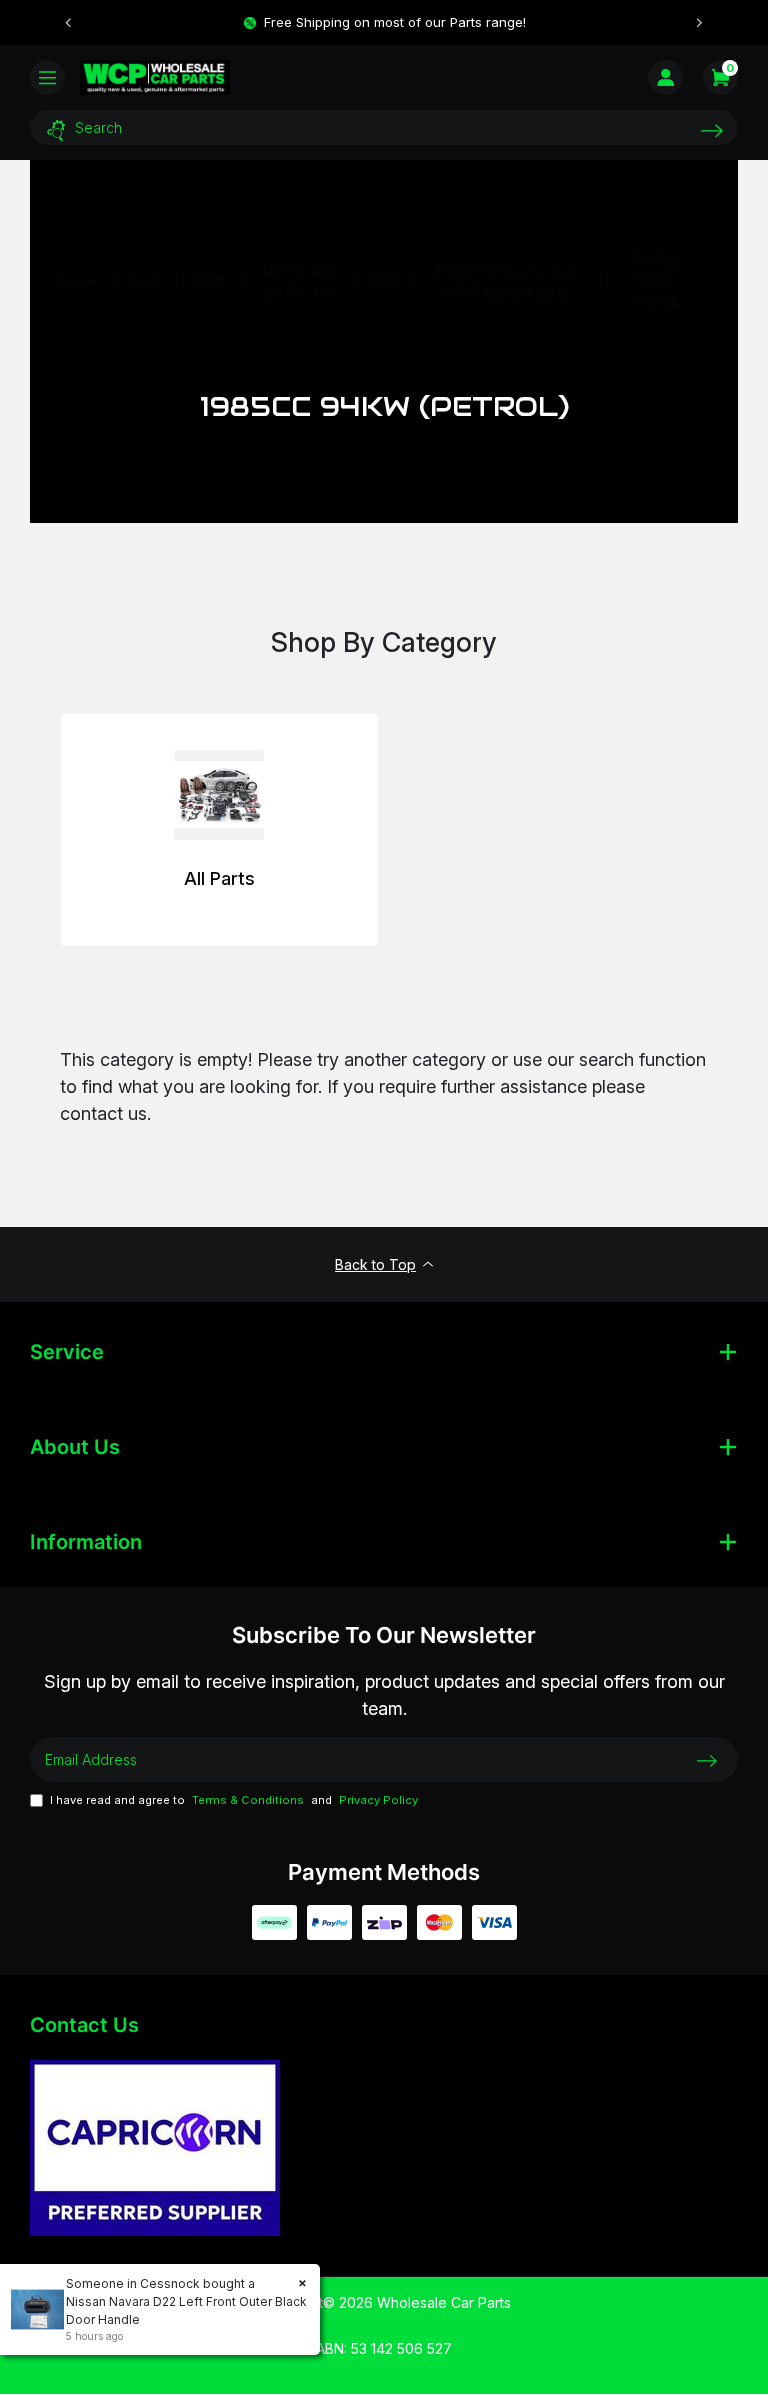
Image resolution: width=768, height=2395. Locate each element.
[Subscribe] (707, 1760)
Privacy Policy (378, 1800)
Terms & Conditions (248, 1800)
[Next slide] (699, 23)
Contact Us (84, 2025)
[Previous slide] (69, 23)
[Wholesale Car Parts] (155, 77)
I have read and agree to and (234, 1800)
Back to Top (375, 1264)
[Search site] (712, 130)
